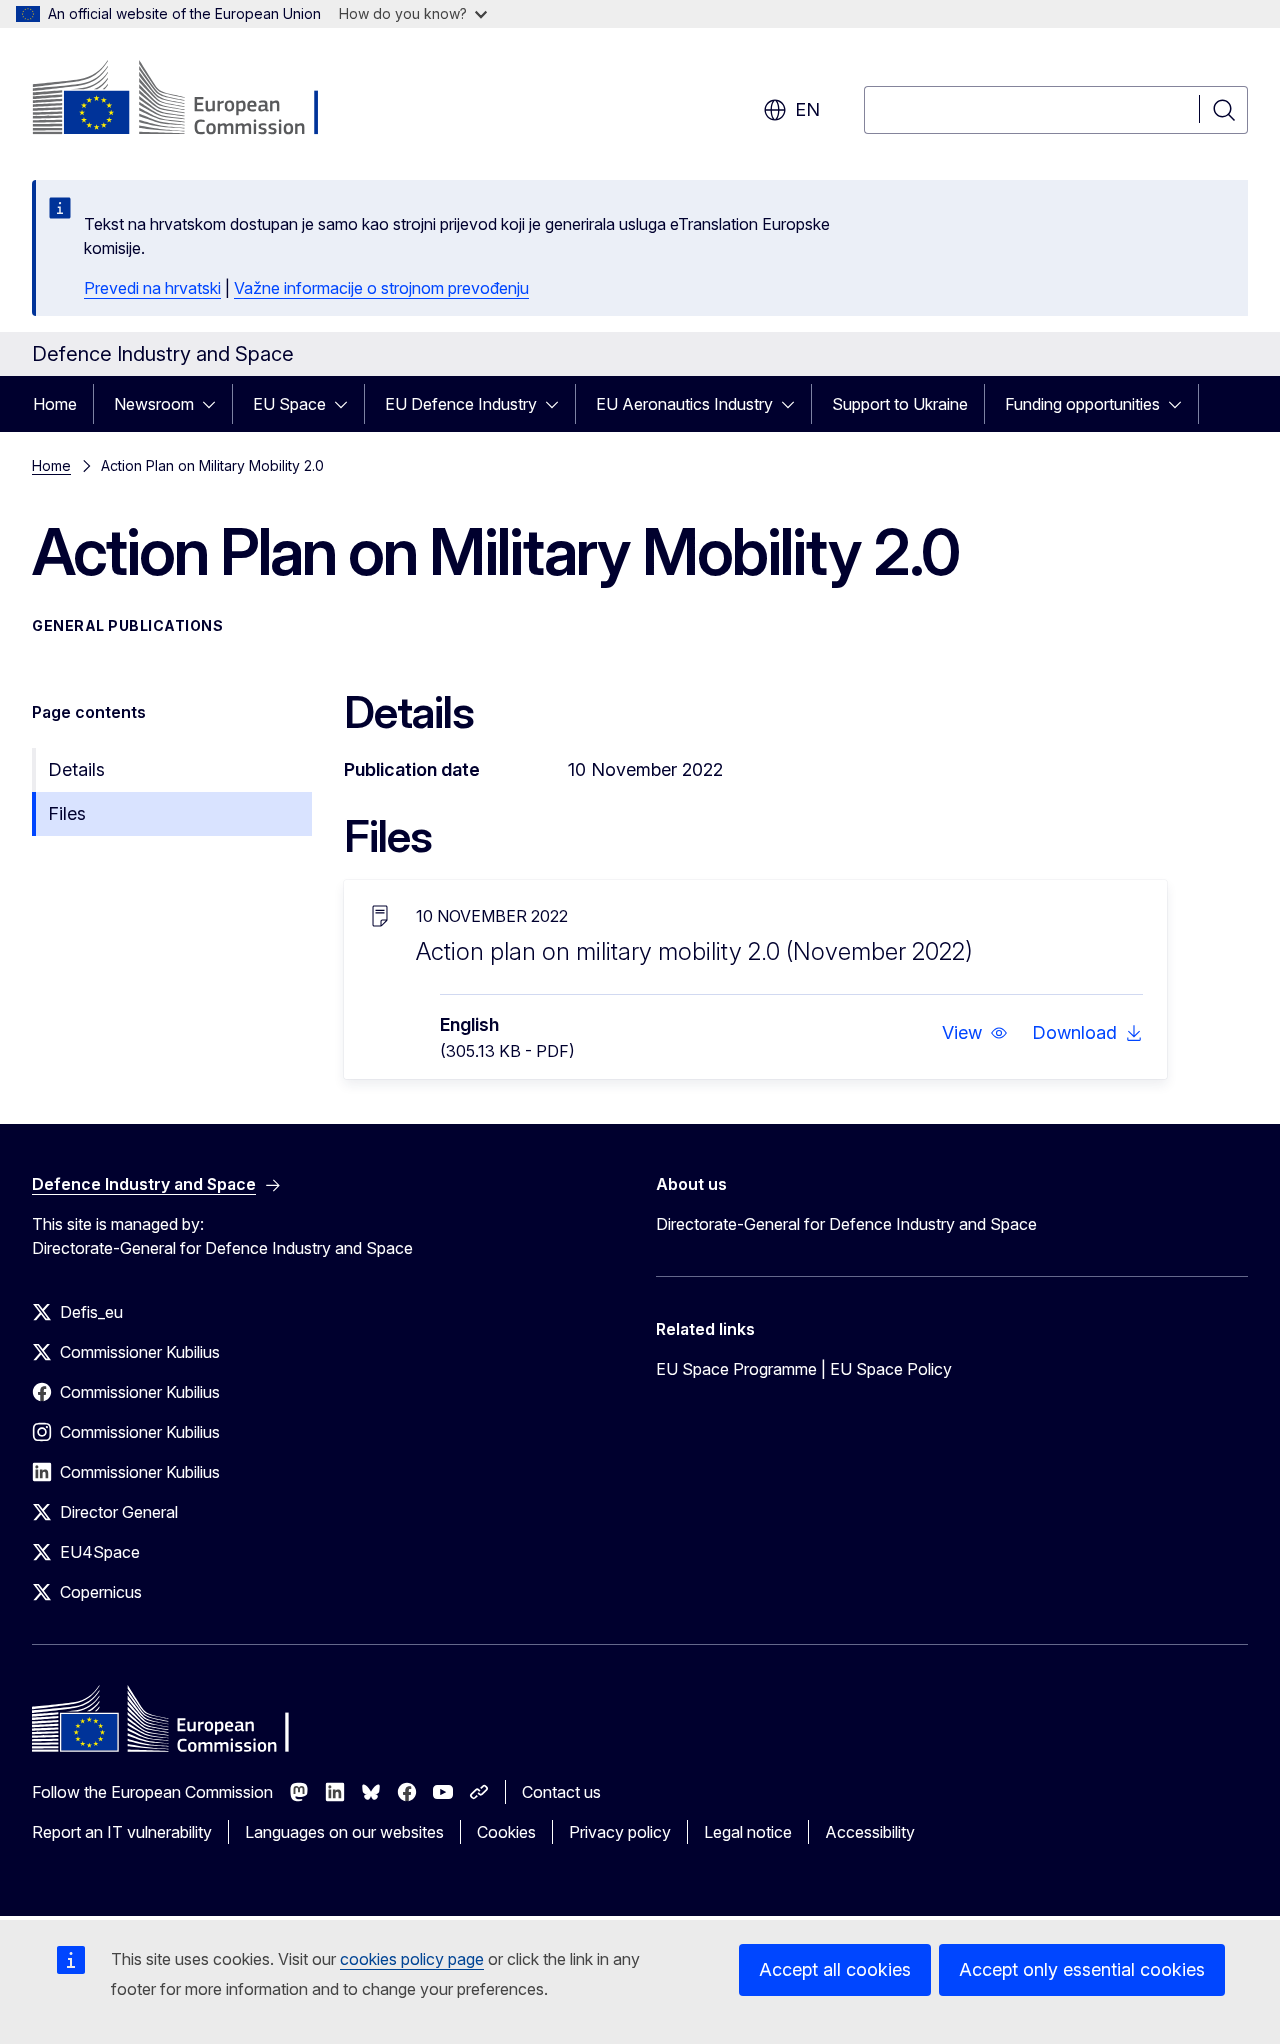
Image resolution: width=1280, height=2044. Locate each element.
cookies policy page (412, 1959)
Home (55, 404)
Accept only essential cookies (1082, 1969)
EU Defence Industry (461, 404)
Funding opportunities (1082, 404)
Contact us (561, 1792)
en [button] (807, 109)
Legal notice (748, 1832)
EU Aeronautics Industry (684, 404)
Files (67, 813)
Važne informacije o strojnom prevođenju (381, 288)
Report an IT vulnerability (122, 1832)
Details (76, 769)
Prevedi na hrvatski (152, 288)
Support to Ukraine (900, 404)
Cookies (506, 1832)
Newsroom (154, 404)
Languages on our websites (344, 1832)
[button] (975, 1033)
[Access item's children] (215, 404)
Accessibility (870, 1832)
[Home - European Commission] (193, 100)
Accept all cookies (835, 1969)
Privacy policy (620, 1832)
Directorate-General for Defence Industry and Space (846, 1224)
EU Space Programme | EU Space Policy (804, 1369)
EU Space (289, 404)
